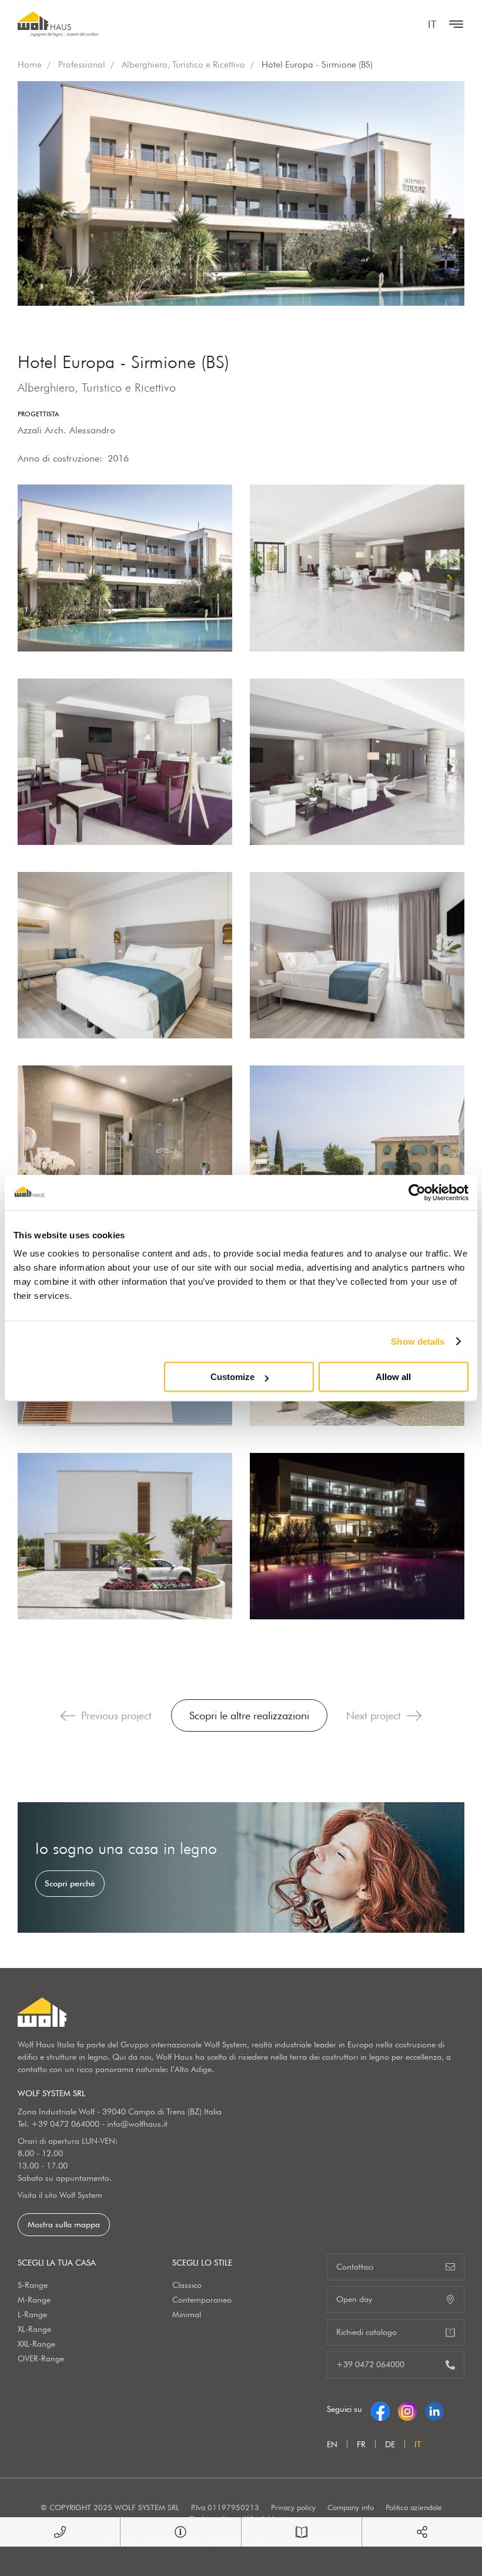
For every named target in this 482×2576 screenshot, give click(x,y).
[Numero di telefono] (60, 2532)
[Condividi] (422, 2532)
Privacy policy (293, 2507)
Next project (374, 1715)
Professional (82, 65)
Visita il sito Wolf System (60, 2195)
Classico (187, 2285)
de (390, 2444)
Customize (232, 1377)
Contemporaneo (202, 2300)
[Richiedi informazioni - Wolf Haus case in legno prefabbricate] (180, 2532)
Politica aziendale (414, 2507)
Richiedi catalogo (366, 2332)
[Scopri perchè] (241, 1867)
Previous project (116, 1715)
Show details (418, 1342)
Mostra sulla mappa (64, 2224)
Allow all (393, 1377)
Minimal (187, 2314)
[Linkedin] (434, 2409)
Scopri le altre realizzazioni (249, 1715)
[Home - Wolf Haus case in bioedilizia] (58, 24)
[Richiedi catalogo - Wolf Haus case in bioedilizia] (302, 2532)
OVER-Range (41, 2358)
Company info (351, 2507)
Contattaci (355, 2267)
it (432, 24)
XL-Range (34, 2329)
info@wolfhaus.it (137, 2124)
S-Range (33, 2285)
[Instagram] (407, 2409)
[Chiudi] (453, 24)
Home (30, 65)
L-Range (32, 2314)
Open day (354, 2299)
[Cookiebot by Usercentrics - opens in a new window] (417, 1192)
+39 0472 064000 (65, 2124)
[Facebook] (380, 2409)
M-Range (34, 2300)
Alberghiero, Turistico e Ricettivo (183, 65)
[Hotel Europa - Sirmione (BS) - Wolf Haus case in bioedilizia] (125, 568)
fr (361, 2444)
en (332, 2444)
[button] (68, 1716)
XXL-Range (36, 2344)
